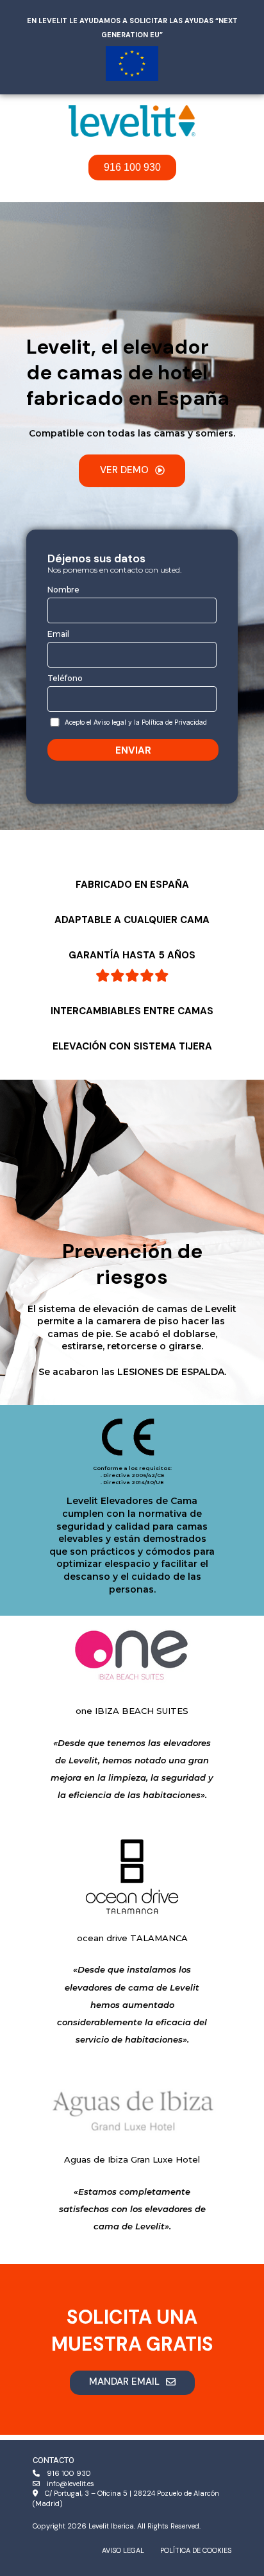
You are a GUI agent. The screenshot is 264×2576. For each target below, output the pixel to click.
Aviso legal (123, 2550)
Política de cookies (196, 2550)
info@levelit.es (70, 2484)
